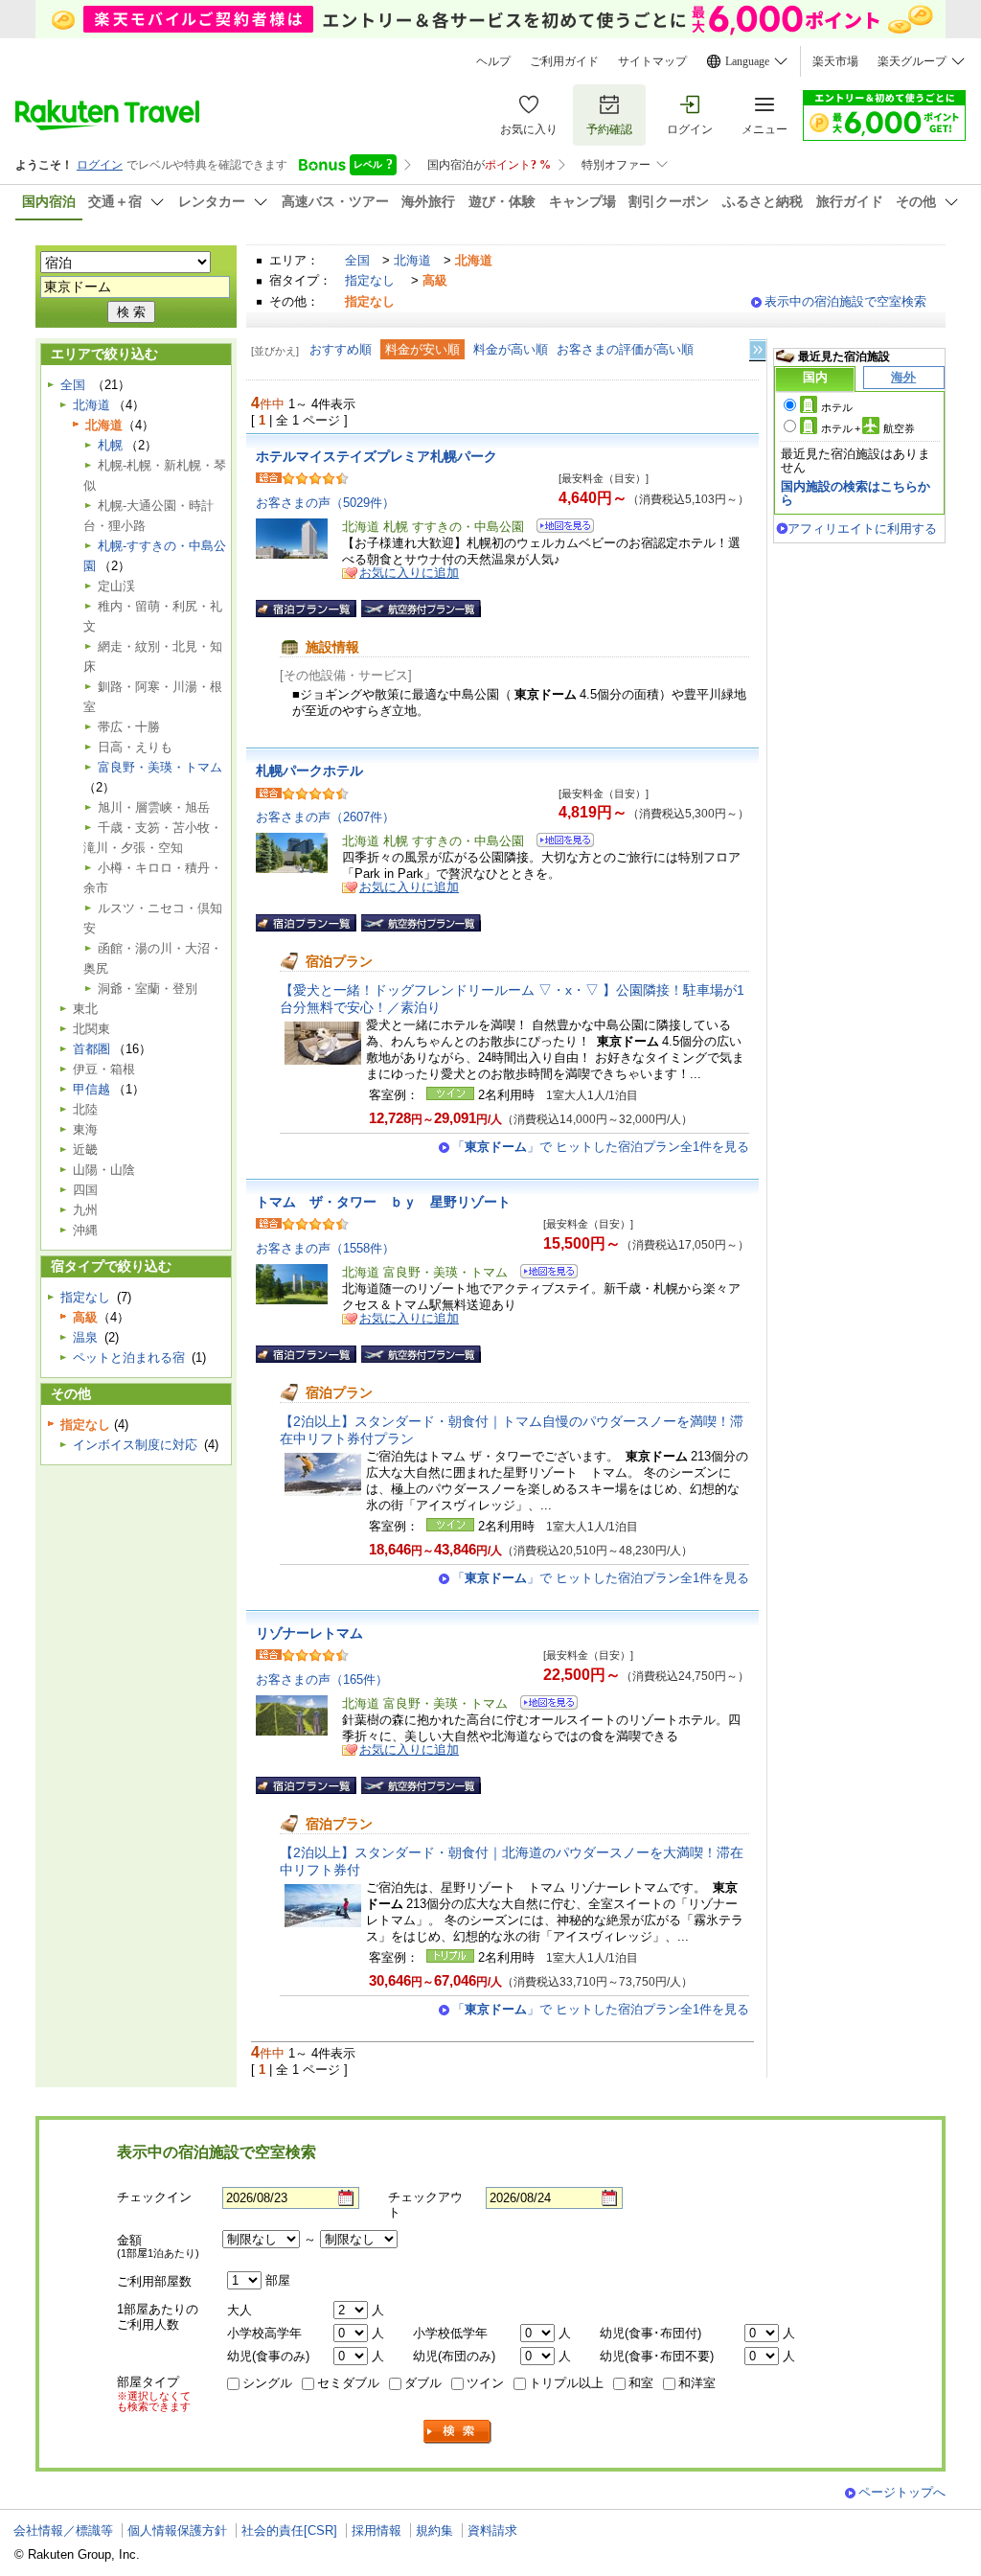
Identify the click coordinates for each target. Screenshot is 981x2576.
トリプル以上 (566, 2383)
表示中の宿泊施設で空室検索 (845, 301)
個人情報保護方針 (177, 2530)
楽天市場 (835, 61)
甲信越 (91, 1089)
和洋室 (697, 2383)
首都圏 (91, 1049)
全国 (357, 260)
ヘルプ (493, 61)
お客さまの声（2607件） (325, 817)
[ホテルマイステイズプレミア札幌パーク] (559, 529)
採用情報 (376, 2530)
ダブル (423, 2383)
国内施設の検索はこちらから (856, 493)
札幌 (110, 445)
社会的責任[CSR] (289, 2530)
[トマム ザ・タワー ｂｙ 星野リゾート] (543, 1274)
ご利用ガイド (564, 61)
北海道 (412, 260)
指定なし (370, 280)
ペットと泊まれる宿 (129, 1357)
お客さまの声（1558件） (325, 1248)
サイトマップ (652, 61)
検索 (458, 2432)
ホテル (837, 407)
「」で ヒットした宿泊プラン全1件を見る (601, 1147)
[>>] (759, 350)
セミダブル (348, 2383)
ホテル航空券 (868, 428)
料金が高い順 (511, 349)
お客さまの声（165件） (322, 1679)
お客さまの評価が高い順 (625, 349)
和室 (641, 2383)
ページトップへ (902, 2492)
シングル (267, 2383)
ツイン (485, 2383)
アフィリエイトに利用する (862, 529)
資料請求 (492, 2530)
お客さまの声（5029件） (325, 503)
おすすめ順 (341, 349)
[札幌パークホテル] (559, 843)
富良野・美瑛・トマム (160, 767)
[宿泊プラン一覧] (306, 609)
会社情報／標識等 (63, 2530)
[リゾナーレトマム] (543, 1705)
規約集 (434, 2530)
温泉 (85, 1337)
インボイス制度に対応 (135, 1445)
